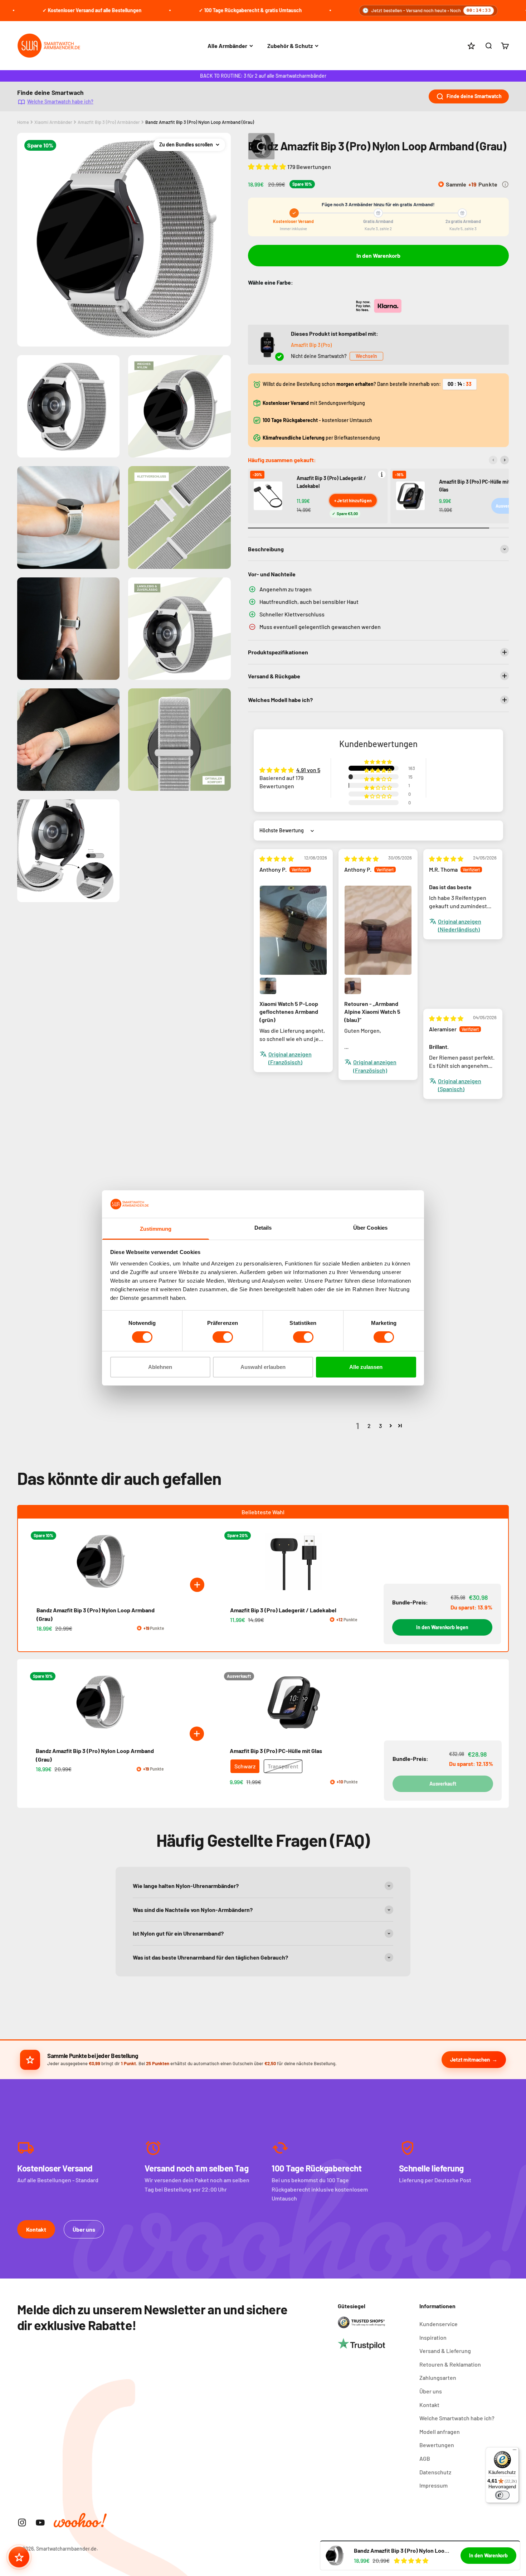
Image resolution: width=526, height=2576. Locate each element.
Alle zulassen (366, 1367)
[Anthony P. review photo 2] (268, 986)
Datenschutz (435, 2472)
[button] (268, 166)
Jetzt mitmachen (470, 2059)
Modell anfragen (440, 2432)
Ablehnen (160, 1367)
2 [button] (369, 1426)
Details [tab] (263, 1228)
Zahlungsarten (438, 2378)
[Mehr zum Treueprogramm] (505, 184)
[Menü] (515, 2451)
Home (23, 122)
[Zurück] (493, 460)
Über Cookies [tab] (370, 1228)
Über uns (84, 2229)
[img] (277, 859)
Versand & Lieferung (445, 2351)
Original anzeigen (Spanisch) (460, 1085)
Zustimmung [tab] (156, 1229)
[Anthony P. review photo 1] (293, 930)
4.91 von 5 (308, 770)
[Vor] (505, 460)
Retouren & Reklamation (450, 2364)
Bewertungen (437, 2445)
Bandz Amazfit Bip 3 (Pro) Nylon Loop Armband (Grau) (200, 122)
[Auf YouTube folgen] (40, 2522)
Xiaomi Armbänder (53, 122)
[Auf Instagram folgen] (22, 2522)
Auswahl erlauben (263, 1367)
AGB (425, 2458)
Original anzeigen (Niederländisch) (460, 925)
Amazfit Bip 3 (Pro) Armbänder (109, 122)
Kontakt (36, 2229)
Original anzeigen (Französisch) (290, 1058)
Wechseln (366, 356)
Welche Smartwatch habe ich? (60, 101)
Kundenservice (439, 2324)
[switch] (223, 1337)
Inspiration (433, 2337)
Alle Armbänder (227, 46)
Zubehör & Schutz (290, 46)
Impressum (434, 2485)
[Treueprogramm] (19, 2557)
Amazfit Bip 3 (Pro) (311, 345)
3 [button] (380, 1426)
